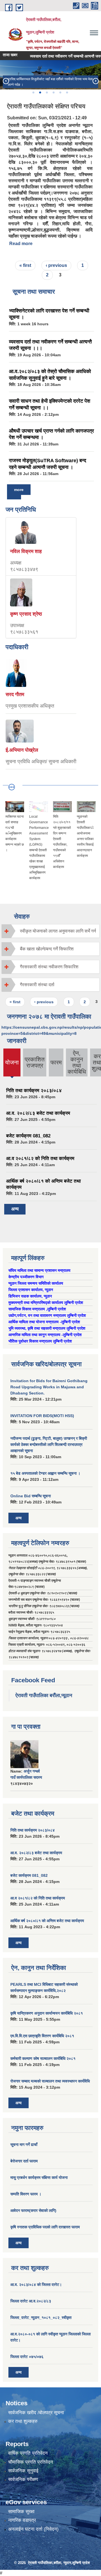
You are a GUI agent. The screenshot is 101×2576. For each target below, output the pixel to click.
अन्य (15, 1209)
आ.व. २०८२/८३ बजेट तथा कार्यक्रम (38, 1113)
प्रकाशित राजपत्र (35, 1062)
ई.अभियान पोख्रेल (22, 750)
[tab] (50, 931)
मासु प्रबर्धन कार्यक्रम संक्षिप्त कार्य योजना (39, 2177)
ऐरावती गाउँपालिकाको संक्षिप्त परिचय (46, 106)
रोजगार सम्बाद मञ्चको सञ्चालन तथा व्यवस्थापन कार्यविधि (50, 2081)
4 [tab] (53, 92)
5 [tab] (60, 92)
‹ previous (56, 265)
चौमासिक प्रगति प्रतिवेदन (31, 2462)
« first (25, 265)
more (19, 490)
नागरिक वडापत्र (22, 2520)
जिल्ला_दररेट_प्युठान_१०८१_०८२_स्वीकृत (41, 2318)
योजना (12, 1067)
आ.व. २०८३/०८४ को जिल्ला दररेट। (36, 2285)
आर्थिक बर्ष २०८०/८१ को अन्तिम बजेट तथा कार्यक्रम (47, 1921)
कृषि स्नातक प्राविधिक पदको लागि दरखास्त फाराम (45, 2227)
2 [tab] (40, 92)
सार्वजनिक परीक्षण (23, 2479)
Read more (21, 244)
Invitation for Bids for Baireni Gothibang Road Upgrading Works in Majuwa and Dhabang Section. (49, 1387)
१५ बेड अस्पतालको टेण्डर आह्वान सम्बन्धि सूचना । (45, 1473)
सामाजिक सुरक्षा (21, 2512)
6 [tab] (67, 92)
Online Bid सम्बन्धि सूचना (31, 1496)
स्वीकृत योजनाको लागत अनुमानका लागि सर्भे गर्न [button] (58, 931)
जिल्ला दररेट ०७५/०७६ (27, 2357)
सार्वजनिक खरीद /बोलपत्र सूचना (36, 2413)
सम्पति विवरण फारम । (26, 2194)
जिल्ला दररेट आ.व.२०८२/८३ (31, 2301)
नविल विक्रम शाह (26, 551)
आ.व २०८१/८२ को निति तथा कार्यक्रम (40, 1158)
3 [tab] (47, 92)
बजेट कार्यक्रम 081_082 (28, 1136)
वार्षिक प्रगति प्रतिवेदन (28, 2453)
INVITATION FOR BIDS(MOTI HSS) (42, 1416)
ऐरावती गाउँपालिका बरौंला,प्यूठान (44, 1695)
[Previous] (6, 81)
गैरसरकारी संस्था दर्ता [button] (37, 985)
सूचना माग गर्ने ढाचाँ (24, 2145)
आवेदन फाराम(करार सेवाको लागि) (33, 2210)
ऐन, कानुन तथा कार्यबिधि (77, 1062)
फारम (56, 1062)
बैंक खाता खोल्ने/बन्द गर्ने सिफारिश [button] (47, 949)
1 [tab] (33, 92)
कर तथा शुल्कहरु (23, 2421)
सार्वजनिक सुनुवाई (23, 2471)
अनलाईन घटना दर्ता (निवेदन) (33, 2529)
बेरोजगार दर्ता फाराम (24, 2161)
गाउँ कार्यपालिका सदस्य (26, 1777)
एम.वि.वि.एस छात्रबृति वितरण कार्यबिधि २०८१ (42, 2036)
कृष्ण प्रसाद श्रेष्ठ (26, 614)
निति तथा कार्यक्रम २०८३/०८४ (34, 1091)
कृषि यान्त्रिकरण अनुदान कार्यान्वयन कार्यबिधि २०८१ (47, 2013)
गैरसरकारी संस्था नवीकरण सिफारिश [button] (49, 967)
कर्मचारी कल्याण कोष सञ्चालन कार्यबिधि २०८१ (43, 2058)
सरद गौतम (15, 694)
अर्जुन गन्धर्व (32, 1771)
